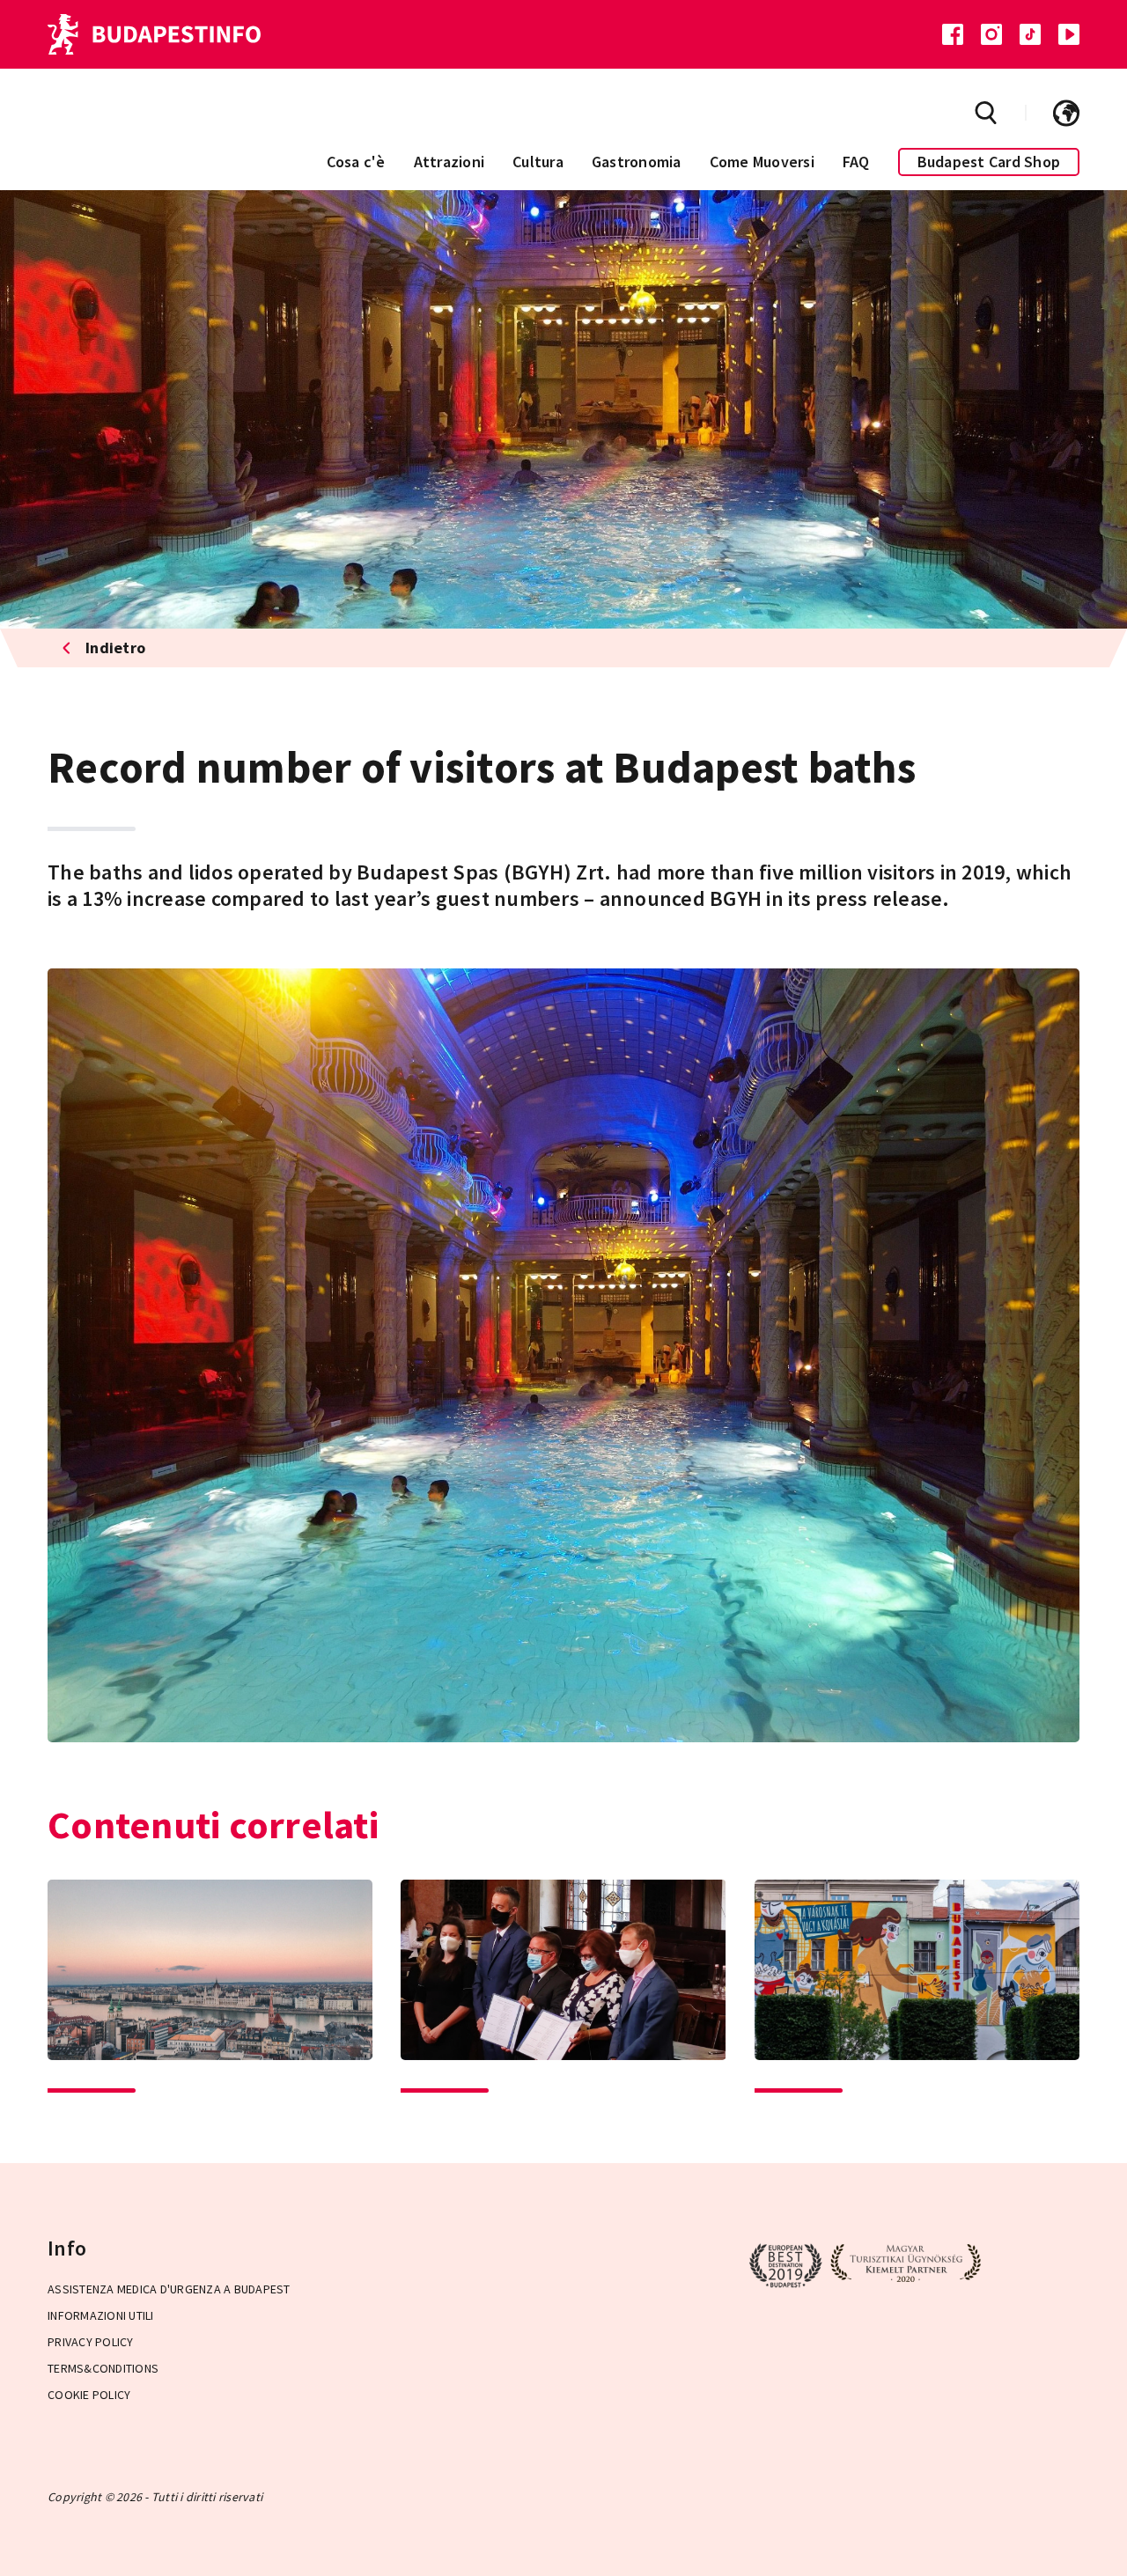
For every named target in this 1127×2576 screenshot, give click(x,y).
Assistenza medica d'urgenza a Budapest (169, 2289)
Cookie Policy (89, 2395)
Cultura (538, 162)
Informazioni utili (101, 2315)
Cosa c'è (356, 162)
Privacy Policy (91, 2342)
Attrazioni (449, 162)
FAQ (856, 162)
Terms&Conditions (103, 2368)
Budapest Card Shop (989, 162)
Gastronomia (637, 162)
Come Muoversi (762, 162)
